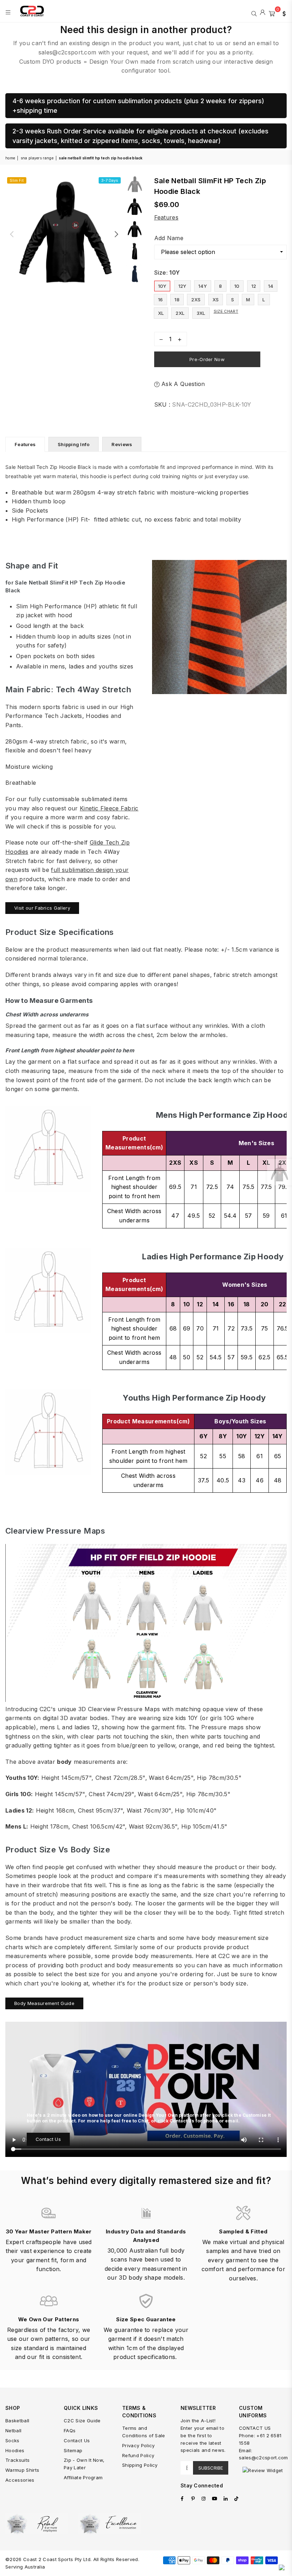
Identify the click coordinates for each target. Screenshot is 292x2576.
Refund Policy (138, 2455)
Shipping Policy (140, 2465)
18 (177, 300)
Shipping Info (74, 444)
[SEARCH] (254, 13)
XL (161, 313)
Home (10, 158)
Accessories (20, 2480)
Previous (12, 234)
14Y (203, 286)
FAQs (70, 2430)
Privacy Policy (138, 2445)
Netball (13, 2430)
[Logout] (263, 13)
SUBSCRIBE (211, 2468)
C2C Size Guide (82, 2421)
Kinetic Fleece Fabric (109, 808)
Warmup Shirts (22, 2470)
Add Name (169, 238)
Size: (167, 273)
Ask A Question (182, 384)
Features (166, 217)
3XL (201, 313)
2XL (180, 313)
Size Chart (226, 311)
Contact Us (48, 2139)
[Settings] (282, 13)
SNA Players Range (37, 158)
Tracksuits (17, 2460)
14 (271, 286)
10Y (162, 286)
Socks (12, 2440)
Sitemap (73, 2450)
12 (254, 286)
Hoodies (15, 2450)
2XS (196, 300)
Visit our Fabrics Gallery (42, 908)
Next (116, 234)
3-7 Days (110, 180)
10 (237, 286)
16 (161, 300)
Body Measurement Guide (44, 2003)
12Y (182, 286)
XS (216, 300)
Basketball (17, 2421)
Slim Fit (17, 180)
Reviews (122, 444)
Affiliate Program (83, 2477)
